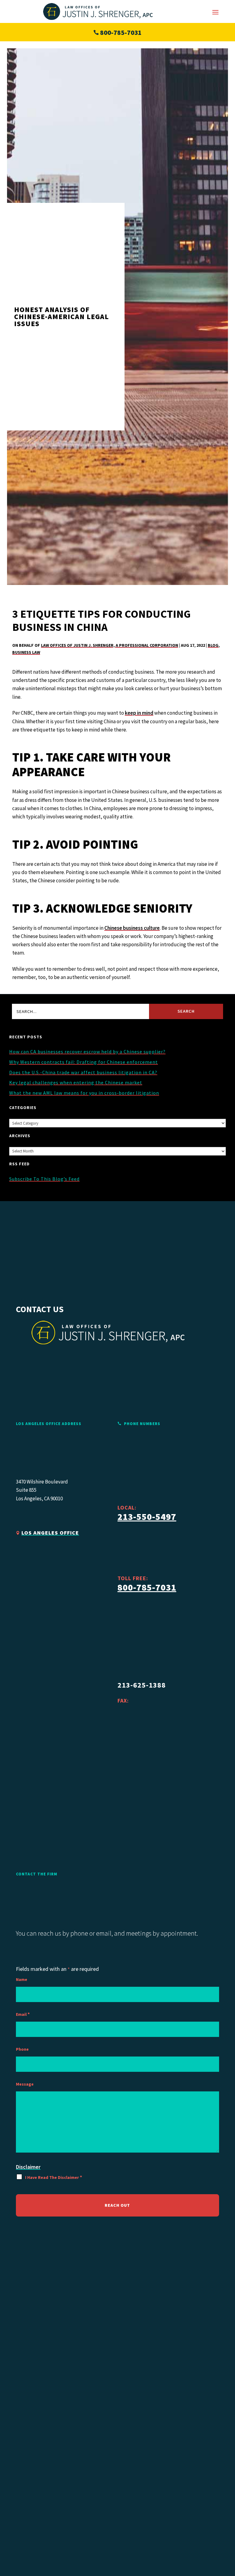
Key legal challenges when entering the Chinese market (76, 1082)
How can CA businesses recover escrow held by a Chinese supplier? (87, 1052)
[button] (215, 12)
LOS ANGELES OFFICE (50, 1533)
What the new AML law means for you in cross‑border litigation (84, 1093)
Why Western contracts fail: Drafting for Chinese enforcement (84, 1062)
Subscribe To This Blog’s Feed (44, 1179)
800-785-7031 (121, 32)
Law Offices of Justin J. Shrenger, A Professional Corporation (110, 645)
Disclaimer (28, 2167)
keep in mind (139, 713)
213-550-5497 (147, 1517)
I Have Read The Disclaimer (54, 2177)
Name (22, 1979)
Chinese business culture (132, 928)
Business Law (26, 652)
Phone (22, 2049)
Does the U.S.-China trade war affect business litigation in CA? (83, 1072)
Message (25, 2084)
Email (23, 2014)
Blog (213, 645)
